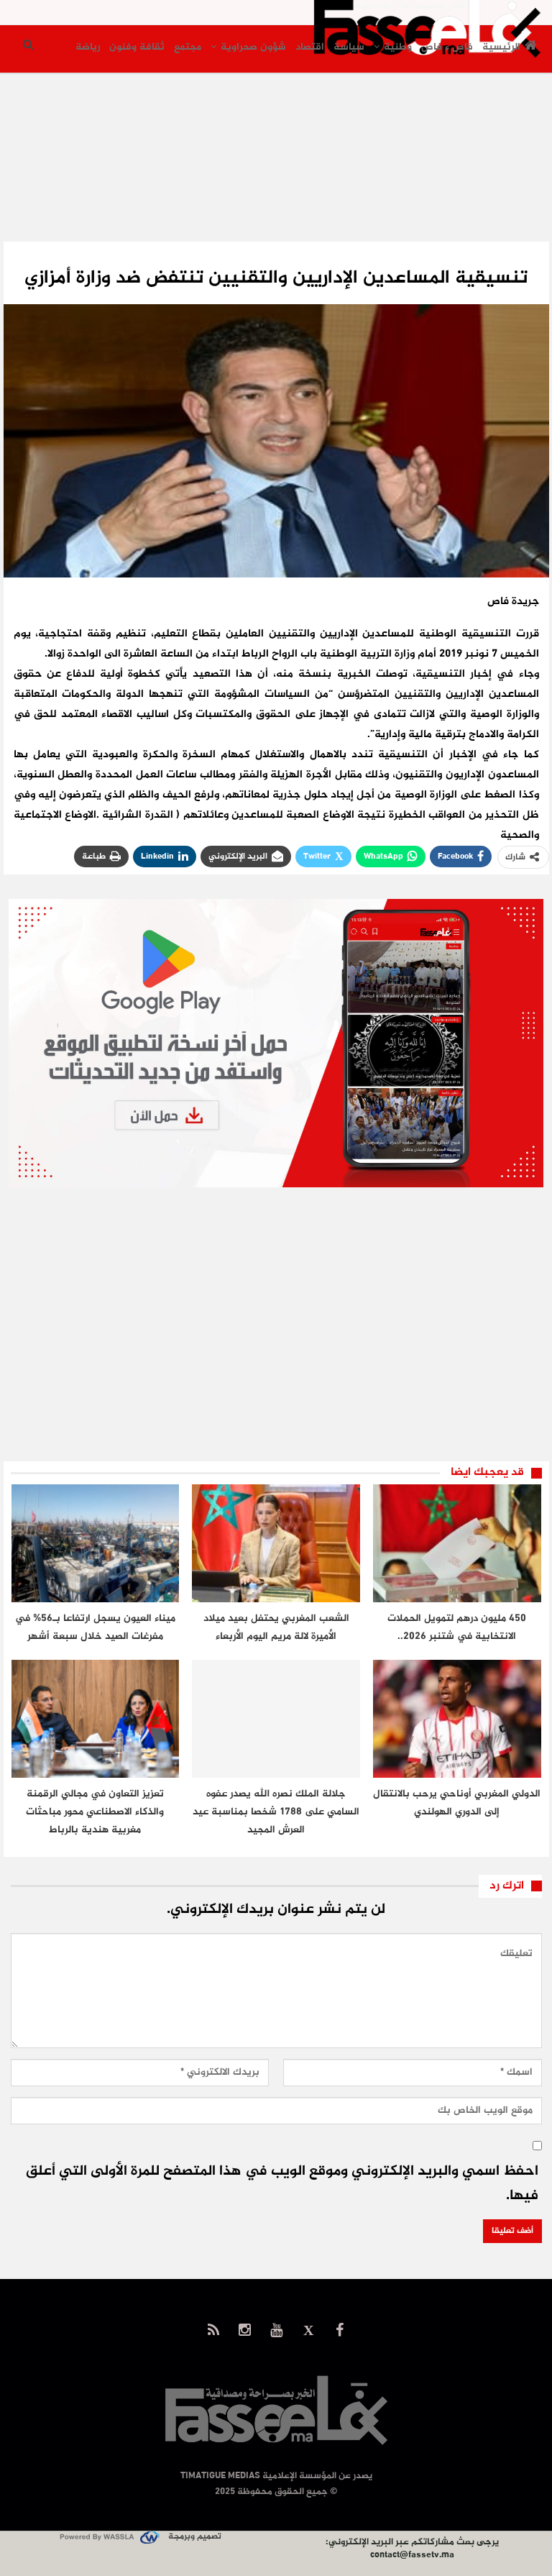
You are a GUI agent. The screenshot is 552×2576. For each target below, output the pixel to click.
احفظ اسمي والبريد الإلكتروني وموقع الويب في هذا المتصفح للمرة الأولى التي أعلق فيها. (282, 2184)
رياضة (88, 47)
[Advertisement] (276, 171)
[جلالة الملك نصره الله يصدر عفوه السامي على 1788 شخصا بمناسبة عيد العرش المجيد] (276, 1719)
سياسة (349, 47)
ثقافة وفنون (137, 47)
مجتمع (188, 47)
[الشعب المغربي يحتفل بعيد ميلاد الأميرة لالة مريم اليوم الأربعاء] (276, 1543)
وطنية (398, 47)
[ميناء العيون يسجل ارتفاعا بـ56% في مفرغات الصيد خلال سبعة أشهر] (96, 1543)
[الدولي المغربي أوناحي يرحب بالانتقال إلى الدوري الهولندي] (457, 1719)
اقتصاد (310, 47)
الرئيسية (501, 47)
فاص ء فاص (447, 47)
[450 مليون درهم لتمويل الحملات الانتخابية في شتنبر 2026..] (457, 1543)
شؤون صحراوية (253, 47)
